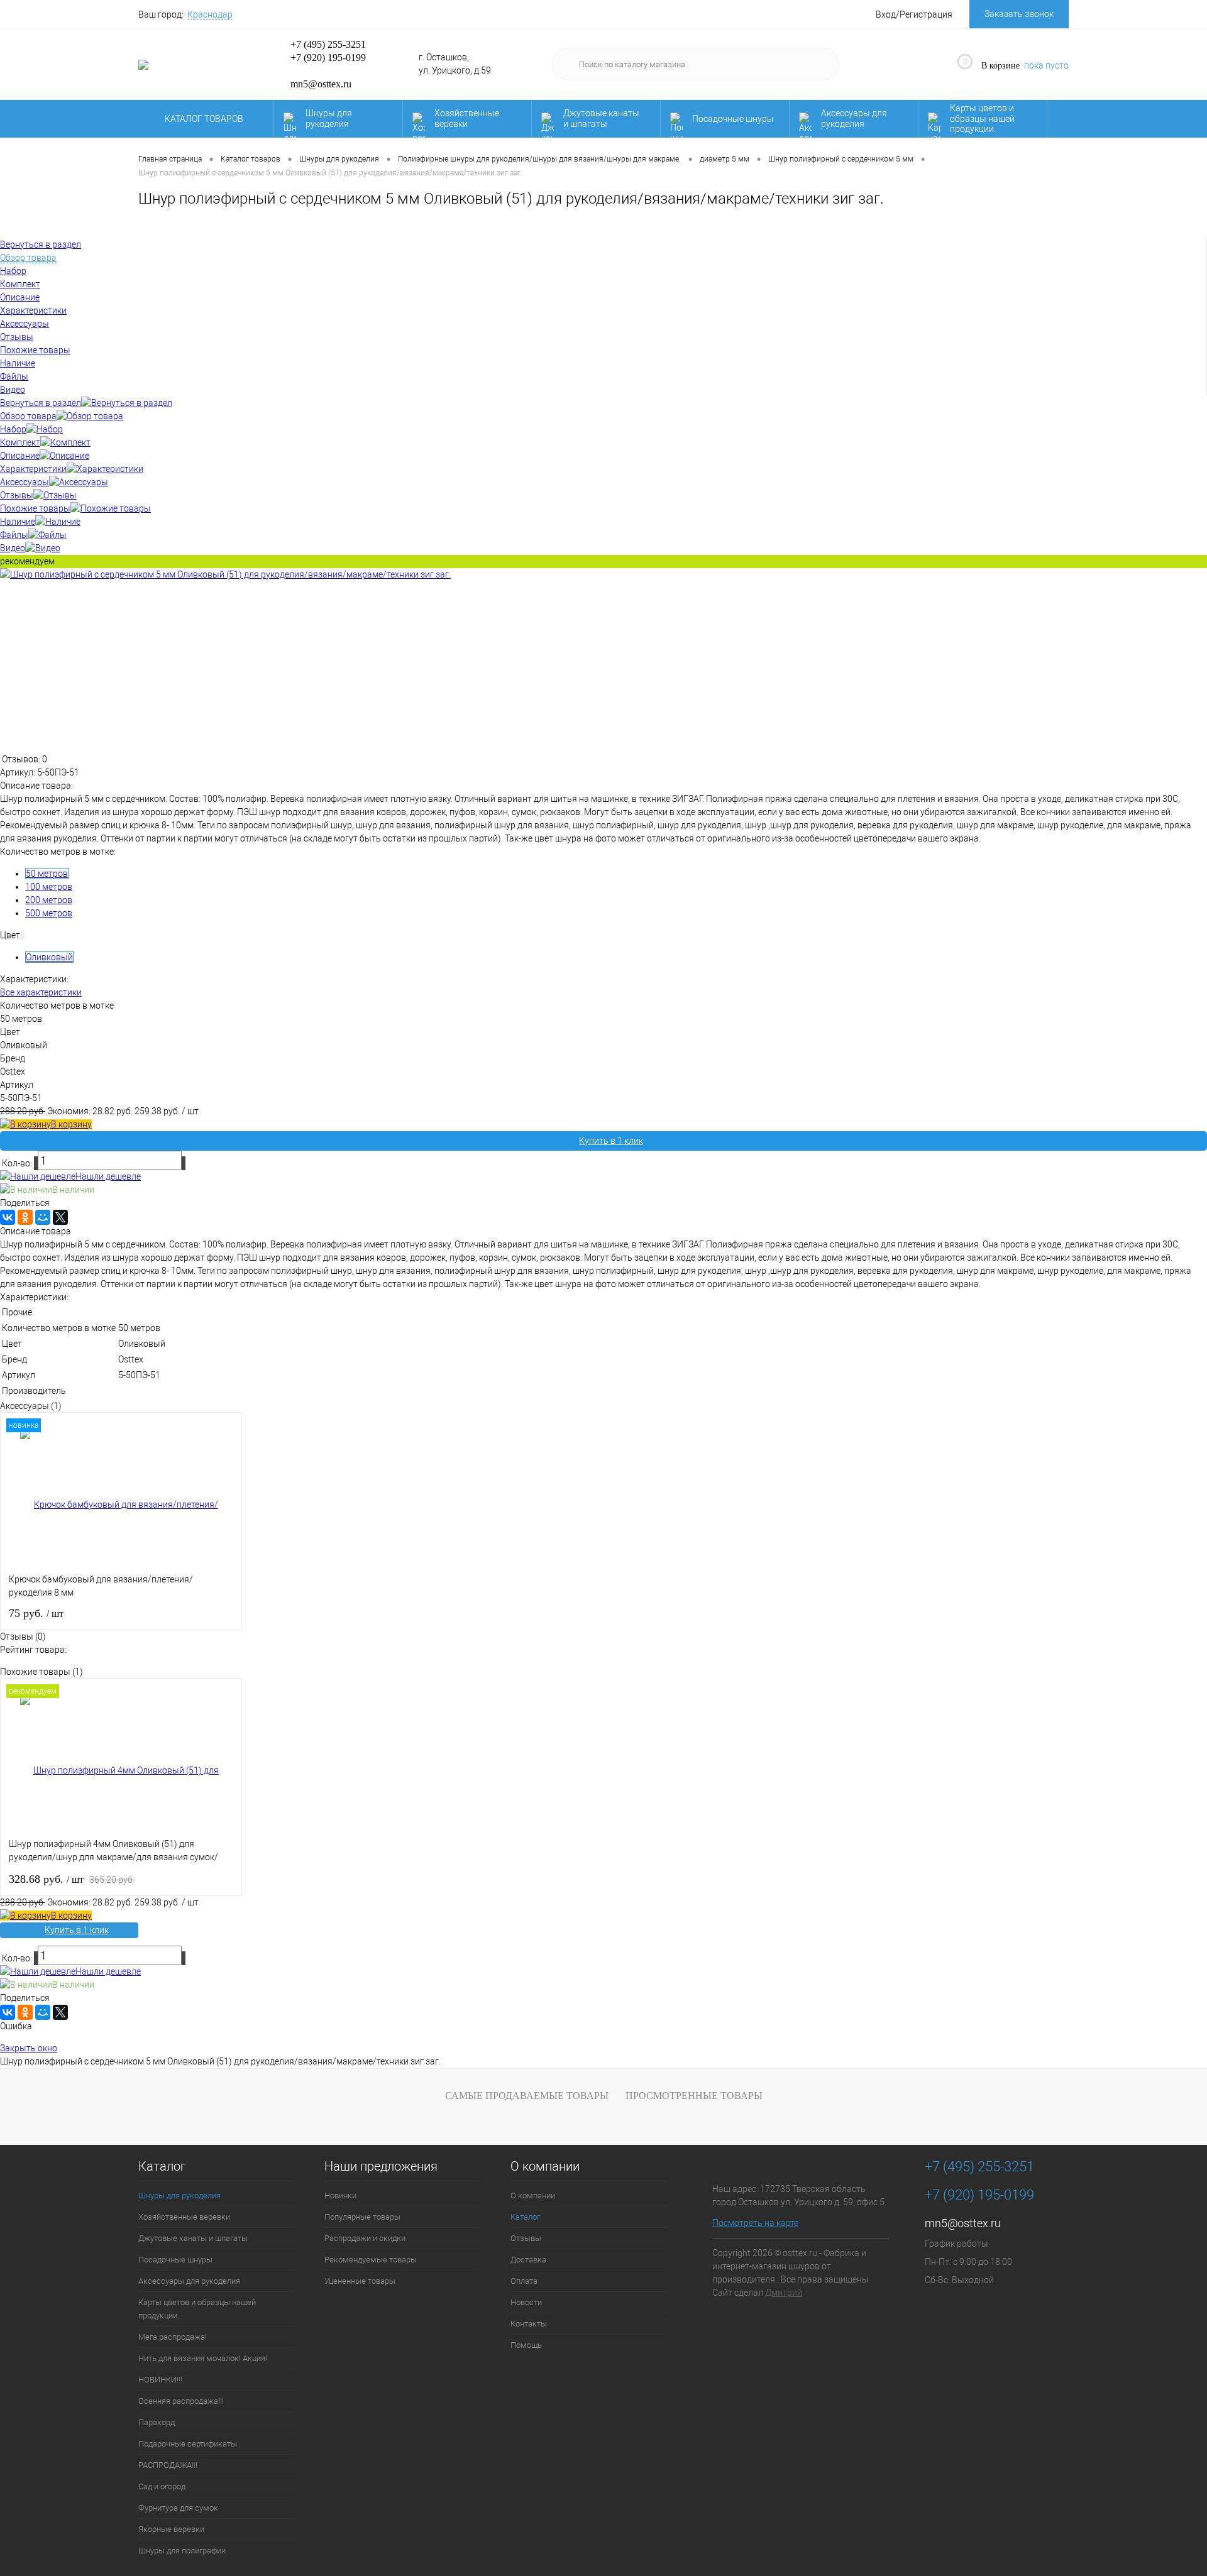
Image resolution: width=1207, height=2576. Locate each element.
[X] (60, 1217)
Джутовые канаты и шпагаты (601, 118)
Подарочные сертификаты (188, 2444)
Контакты (529, 2324)
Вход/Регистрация (914, 14)
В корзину (71, 1124)
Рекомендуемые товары (371, 2260)
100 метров (49, 887)
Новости (526, 2302)
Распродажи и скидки (365, 2238)
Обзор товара (28, 416)
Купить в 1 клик (611, 1141)
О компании (545, 2167)
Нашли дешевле (108, 1176)
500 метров (49, 913)
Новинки (340, 2195)
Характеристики (33, 469)
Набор (13, 429)
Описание (20, 456)
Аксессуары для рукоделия (854, 118)
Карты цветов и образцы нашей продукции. (982, 119)
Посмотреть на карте (755, 2223)
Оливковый (49, 957)
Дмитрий (784, 2293)
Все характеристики (41, 992)
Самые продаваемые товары (527, 2096)
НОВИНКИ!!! (160, 2380)
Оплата (524, 2281)
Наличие (18, 522)
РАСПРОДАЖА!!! (168, 2465)
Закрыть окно (29, 2048)
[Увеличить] (225, 574)
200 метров (49, 900)
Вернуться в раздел (41, 403)
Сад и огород (162, 2486)
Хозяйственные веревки (467, 118)
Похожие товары (35, 508)
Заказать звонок (1019, 14)
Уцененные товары (360, 2281)
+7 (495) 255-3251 (328, 44)
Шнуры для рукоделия (329, 118)
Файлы (14, 535)
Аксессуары (25, 482)
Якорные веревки (171, 2529)
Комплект (20, 442)
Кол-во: (18, 1163)
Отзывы (17, 495)
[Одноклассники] (25, 1217)
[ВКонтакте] (8, 1217)
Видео (13, 548)
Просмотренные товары (694, 2096)
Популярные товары (362, 2217)
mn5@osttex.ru (963, 2223)
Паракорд (157, 2422)
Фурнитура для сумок (178, 2508)
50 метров (47, 874)
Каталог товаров (205, 119)
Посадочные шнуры (733, 119)
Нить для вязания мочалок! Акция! (203, 2358)
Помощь (526, 2345)
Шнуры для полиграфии (182, 2551)
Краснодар (210, 14)
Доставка (528, 2260)
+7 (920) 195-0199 (328, 58)
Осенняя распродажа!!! (181, 2401)
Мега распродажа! (173, 2337)
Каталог (162, 2167)
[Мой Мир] (43, 1217)
